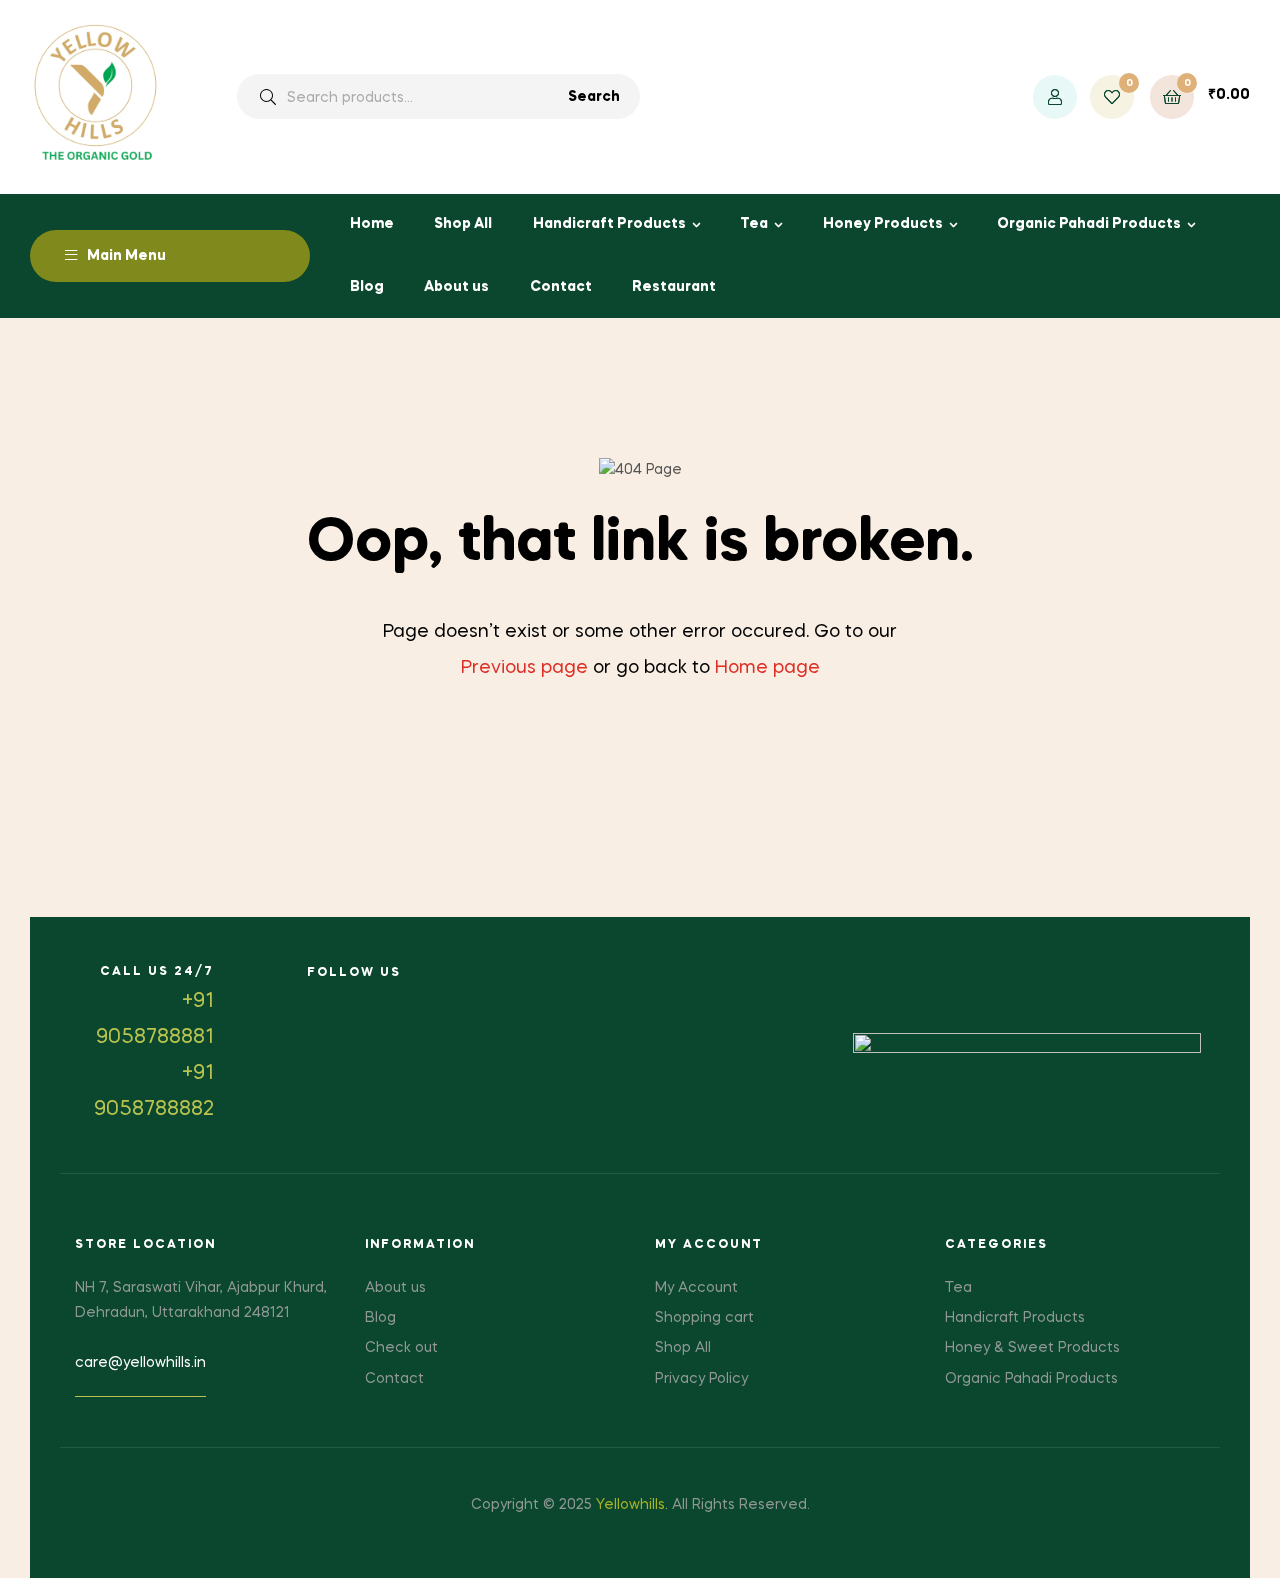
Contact (561, 287)
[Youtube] (364, 1002)
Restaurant (674, 287)
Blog (367, 287)
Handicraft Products (609, 224)
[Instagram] (409, 1002)
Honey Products (883, 224)
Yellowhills (630, 1505)
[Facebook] (319, 1002)
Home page (767, 668)
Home (372, 224)
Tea (754, 224)
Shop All (463, 224)
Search (594, 97)
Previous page (524, 668)
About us (456, 287)
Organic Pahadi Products (1089, 224)
